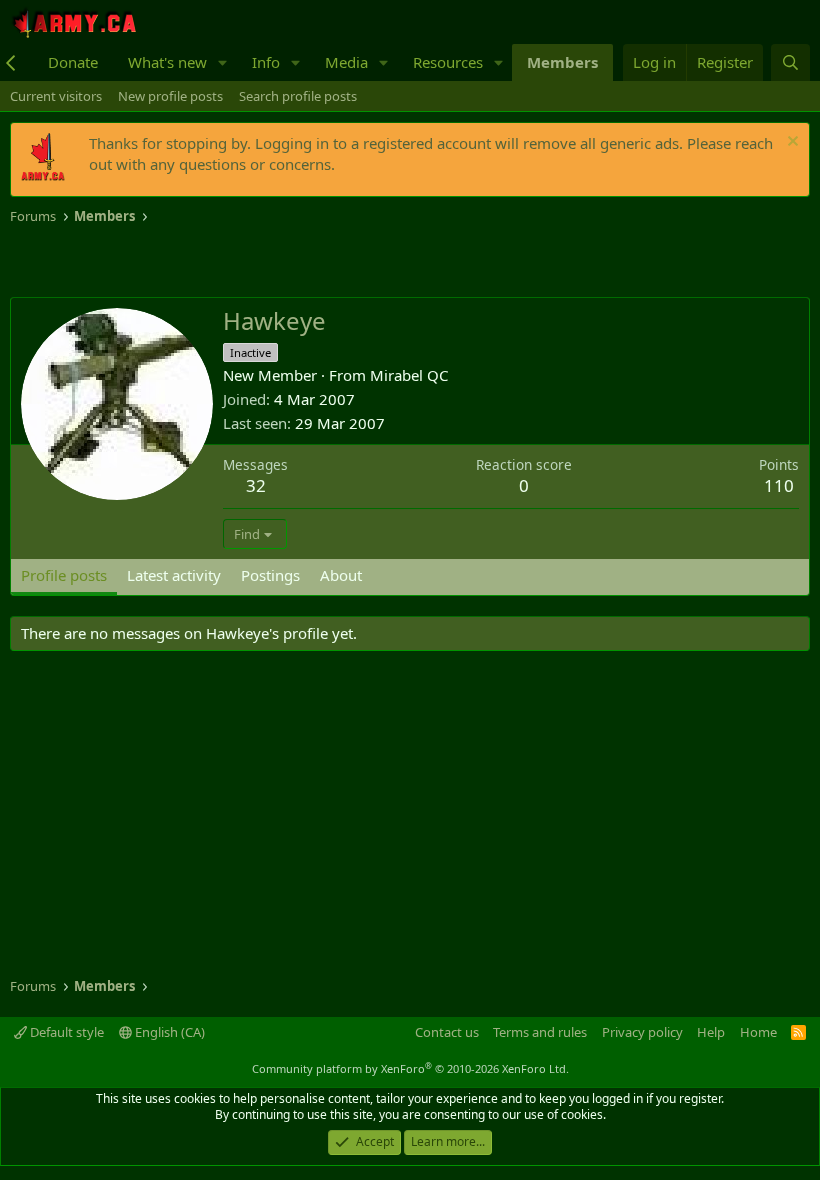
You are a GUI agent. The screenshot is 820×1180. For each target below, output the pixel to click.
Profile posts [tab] (64, 575)
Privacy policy (642, 1032)
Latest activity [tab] (174, 575)
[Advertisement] (244, 262)
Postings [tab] (270, 575)
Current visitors (56, 96)
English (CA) (168, 1032)
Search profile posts (298, 96)
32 (256, 485)
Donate (73, 62)
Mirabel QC (409, 375)
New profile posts (170, 96)
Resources (448, 62)
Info (266, 62)
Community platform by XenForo (410, 1068)
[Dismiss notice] (790, 143)
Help (711, 1032)
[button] (223, 62)
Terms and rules (540, 1032)
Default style (65, 1032)
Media (346, 62)
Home (758, 1032)
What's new (167, 62)
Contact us (447, 1032)
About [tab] (341, 575)
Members (562, 62)
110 (779, 485)
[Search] (790, 62)
